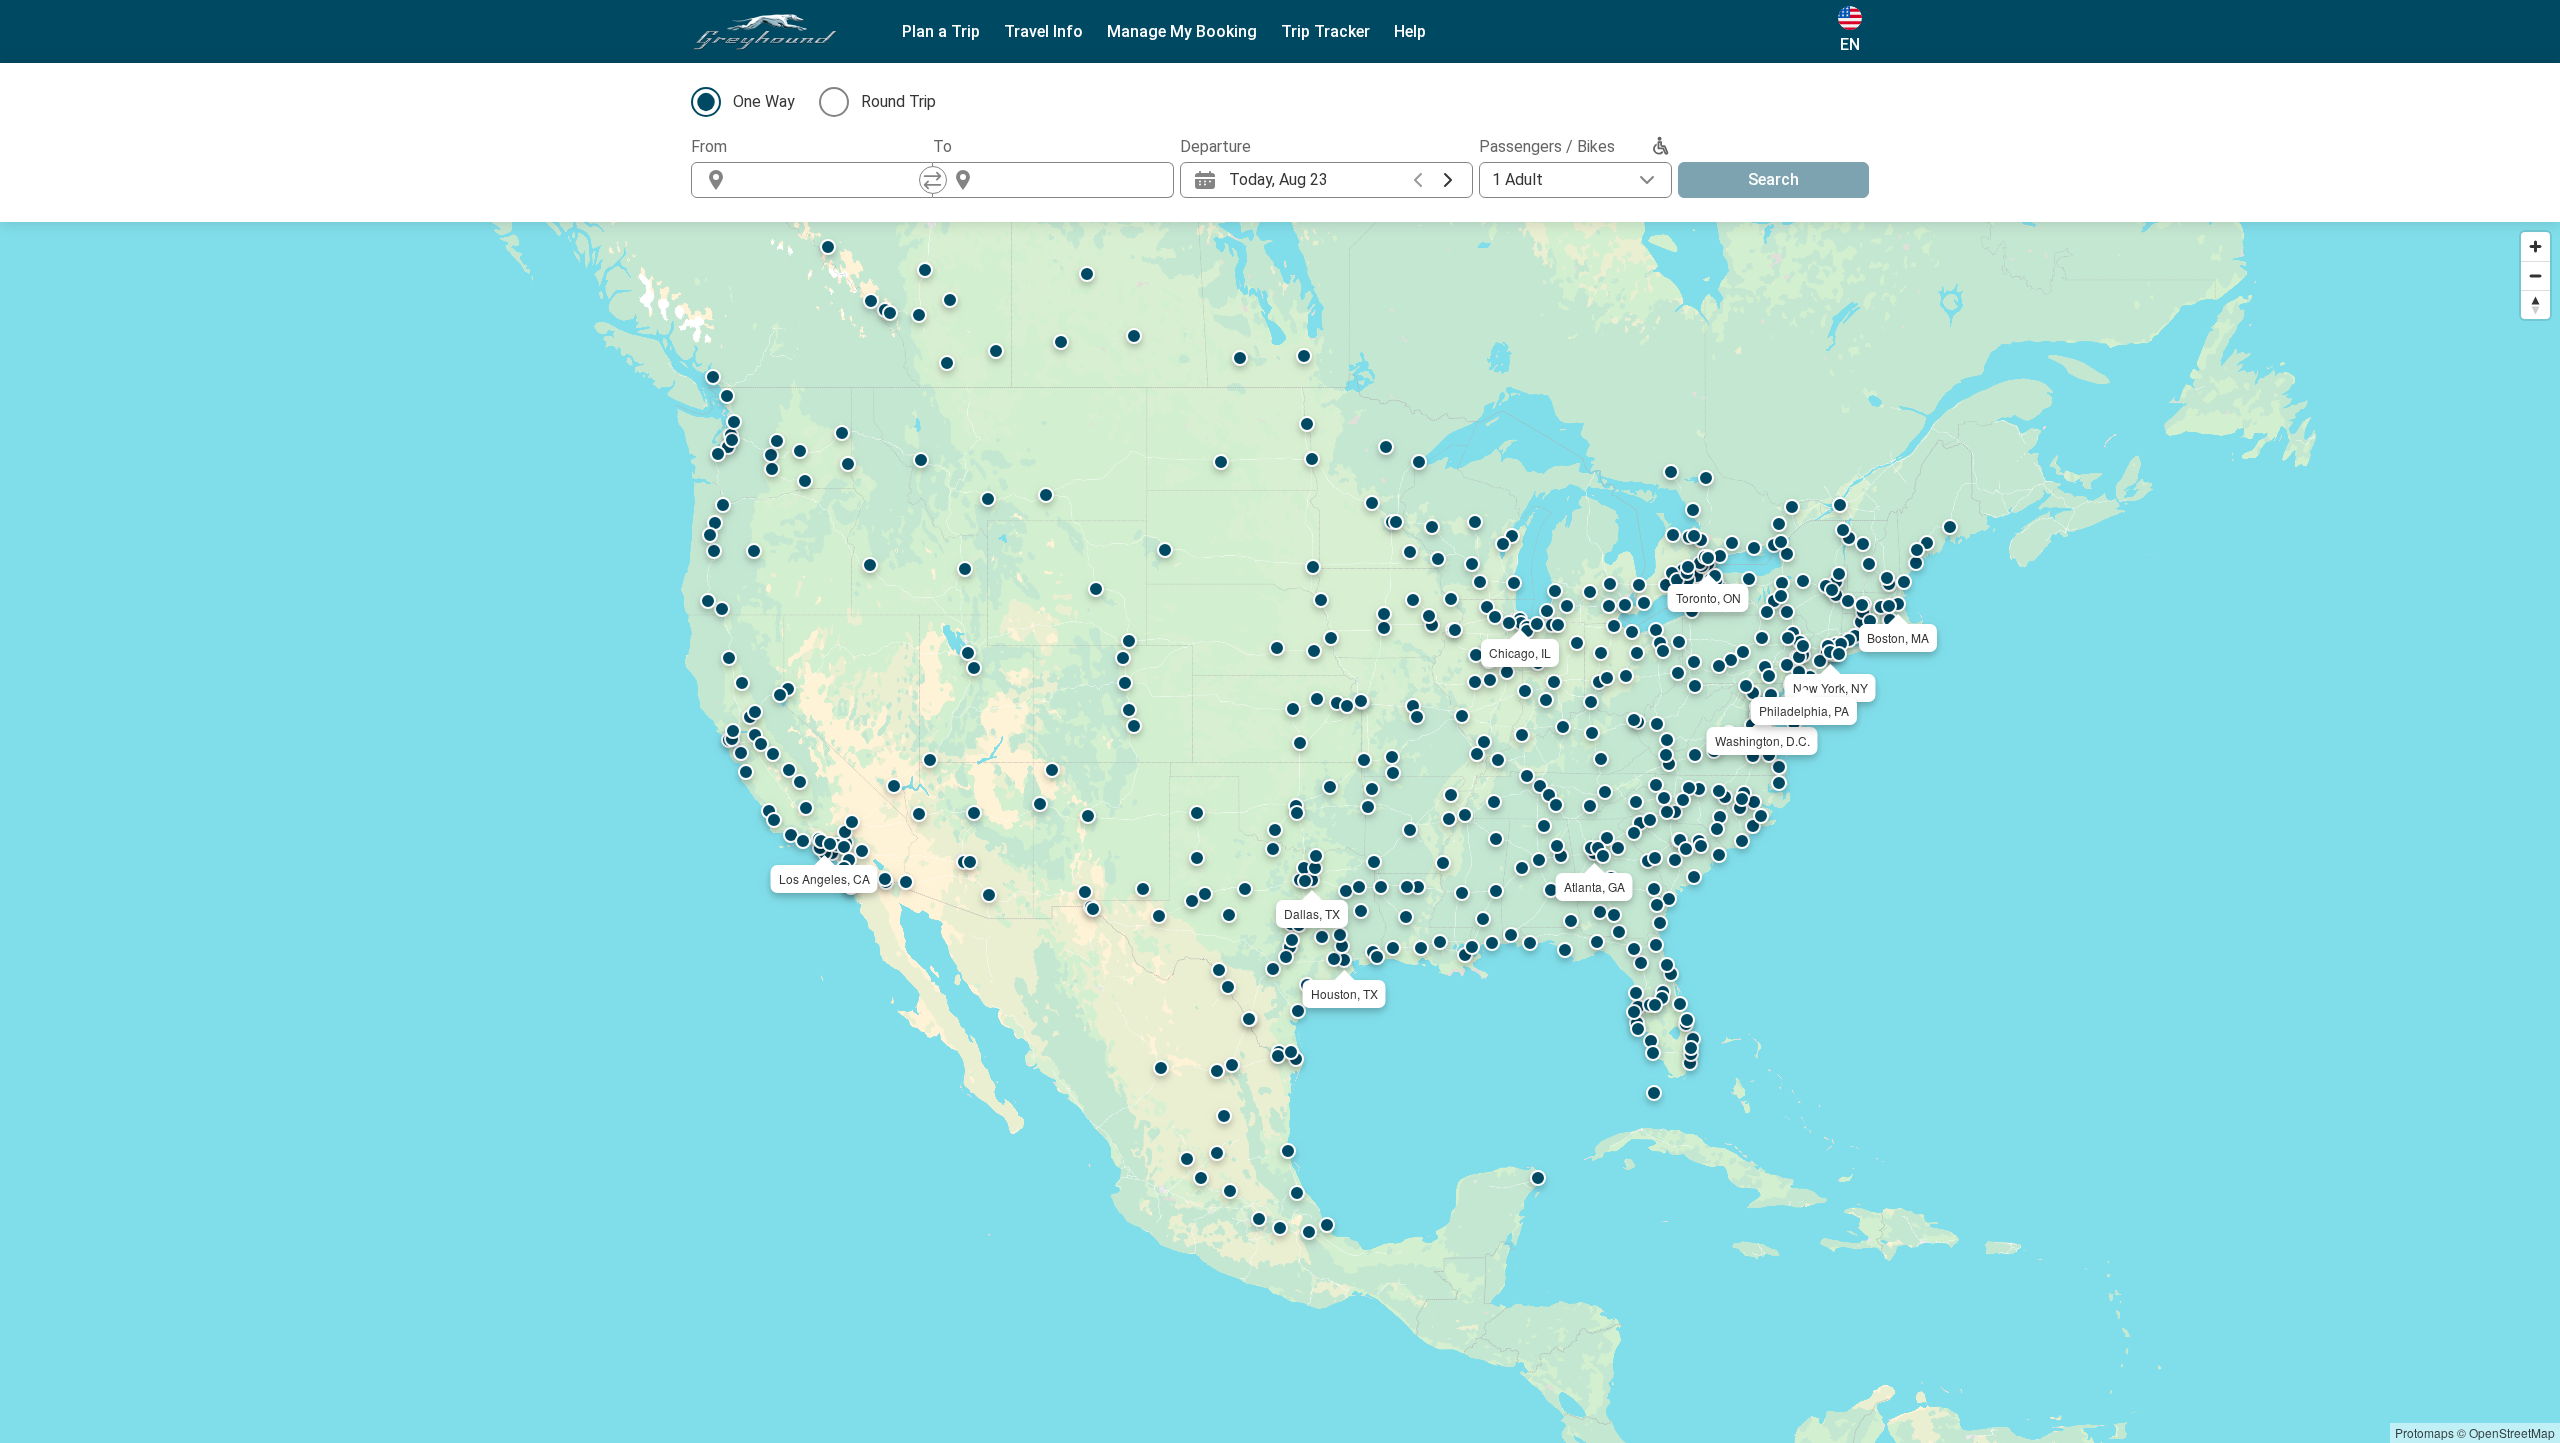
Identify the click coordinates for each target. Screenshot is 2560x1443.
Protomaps (2424, 1432)
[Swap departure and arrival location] (933, 180)
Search (1773, 179)
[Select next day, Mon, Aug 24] (1448, 180)
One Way (764, 101)
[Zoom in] (2535, 246)
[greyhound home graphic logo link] (765, 32)
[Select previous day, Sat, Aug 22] (1418, 180)
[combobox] (830, 180)
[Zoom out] (2535, 275)
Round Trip (898, 101)
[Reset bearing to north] (2535, 304)
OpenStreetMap (2512, 1432)
